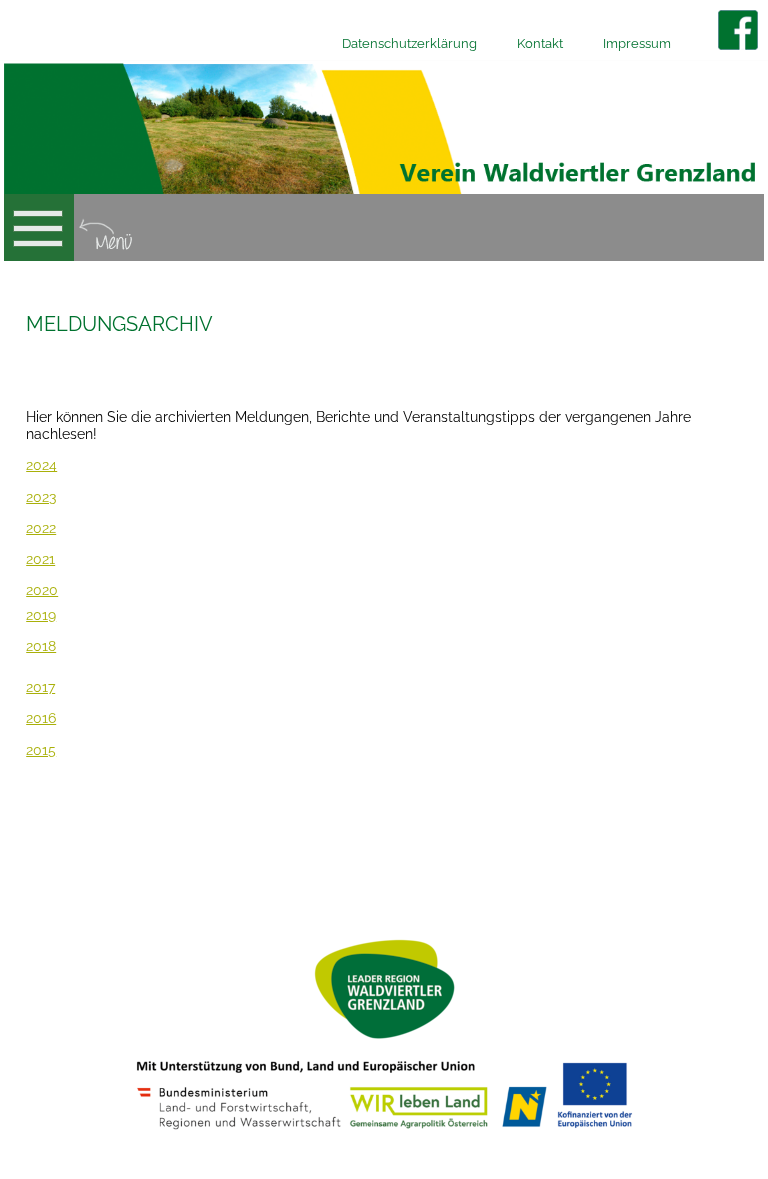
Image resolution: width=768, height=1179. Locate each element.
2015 (41, 750)
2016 (41, 718)
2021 (40, 559)
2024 (41, 465)
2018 (41, 646)
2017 (40, 687)
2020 (42, 590)
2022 (41, 528)
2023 (41, 497)
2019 (41, 615)
